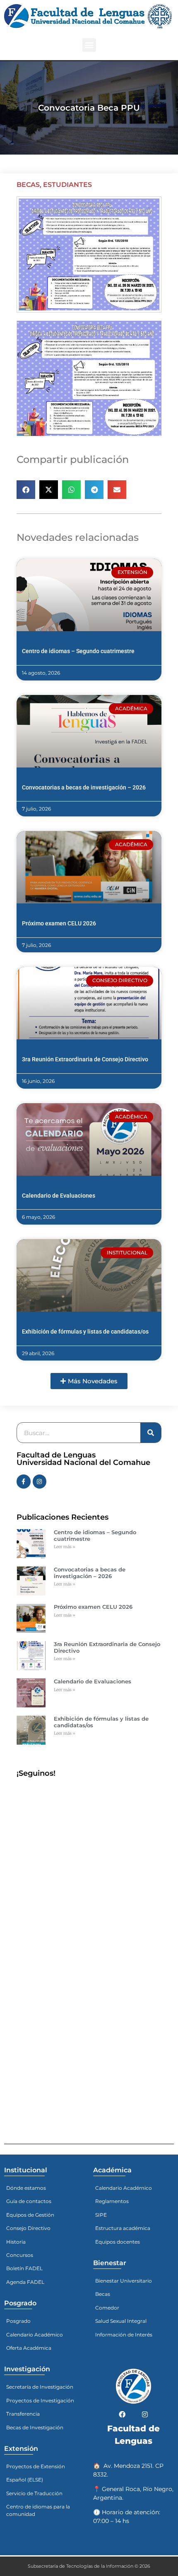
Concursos (20, 2255)
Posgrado (18, 2321)
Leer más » (65, 1547)
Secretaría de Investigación (40, 2387)
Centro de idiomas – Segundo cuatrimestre (78, 651)
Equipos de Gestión (30, 2215)
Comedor (107, 2308)
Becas (28, 185)
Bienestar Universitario (124, 2281)
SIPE (101, 2215)
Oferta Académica (29, 2348)
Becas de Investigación (35, 2427)
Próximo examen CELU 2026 (59, 923)
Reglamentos (112, 2201)
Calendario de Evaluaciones (59, 1196)
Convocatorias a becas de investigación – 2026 (84, 787)
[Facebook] (122, 2414)
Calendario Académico (35, 2335)
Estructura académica (123, 2228)
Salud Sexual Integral (121, 2321)
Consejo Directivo (28, 2228)
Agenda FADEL (25, 2282)
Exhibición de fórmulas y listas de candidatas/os (85, 1332)
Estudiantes (67, 185)
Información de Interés (124, 2335)
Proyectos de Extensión (36, 2466)
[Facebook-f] (24, 1482)
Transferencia (23, 2414)
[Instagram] (40, 1482)
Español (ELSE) (25, 2480)
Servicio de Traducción (34, 2493)
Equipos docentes (118, 2242)
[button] (89, 45)
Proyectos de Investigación (40, 2400)
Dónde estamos (26, 2188)
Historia (16, 2242)
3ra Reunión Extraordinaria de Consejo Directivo (85, 1059)
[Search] (151, 1433)
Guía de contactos (29, 2201)
